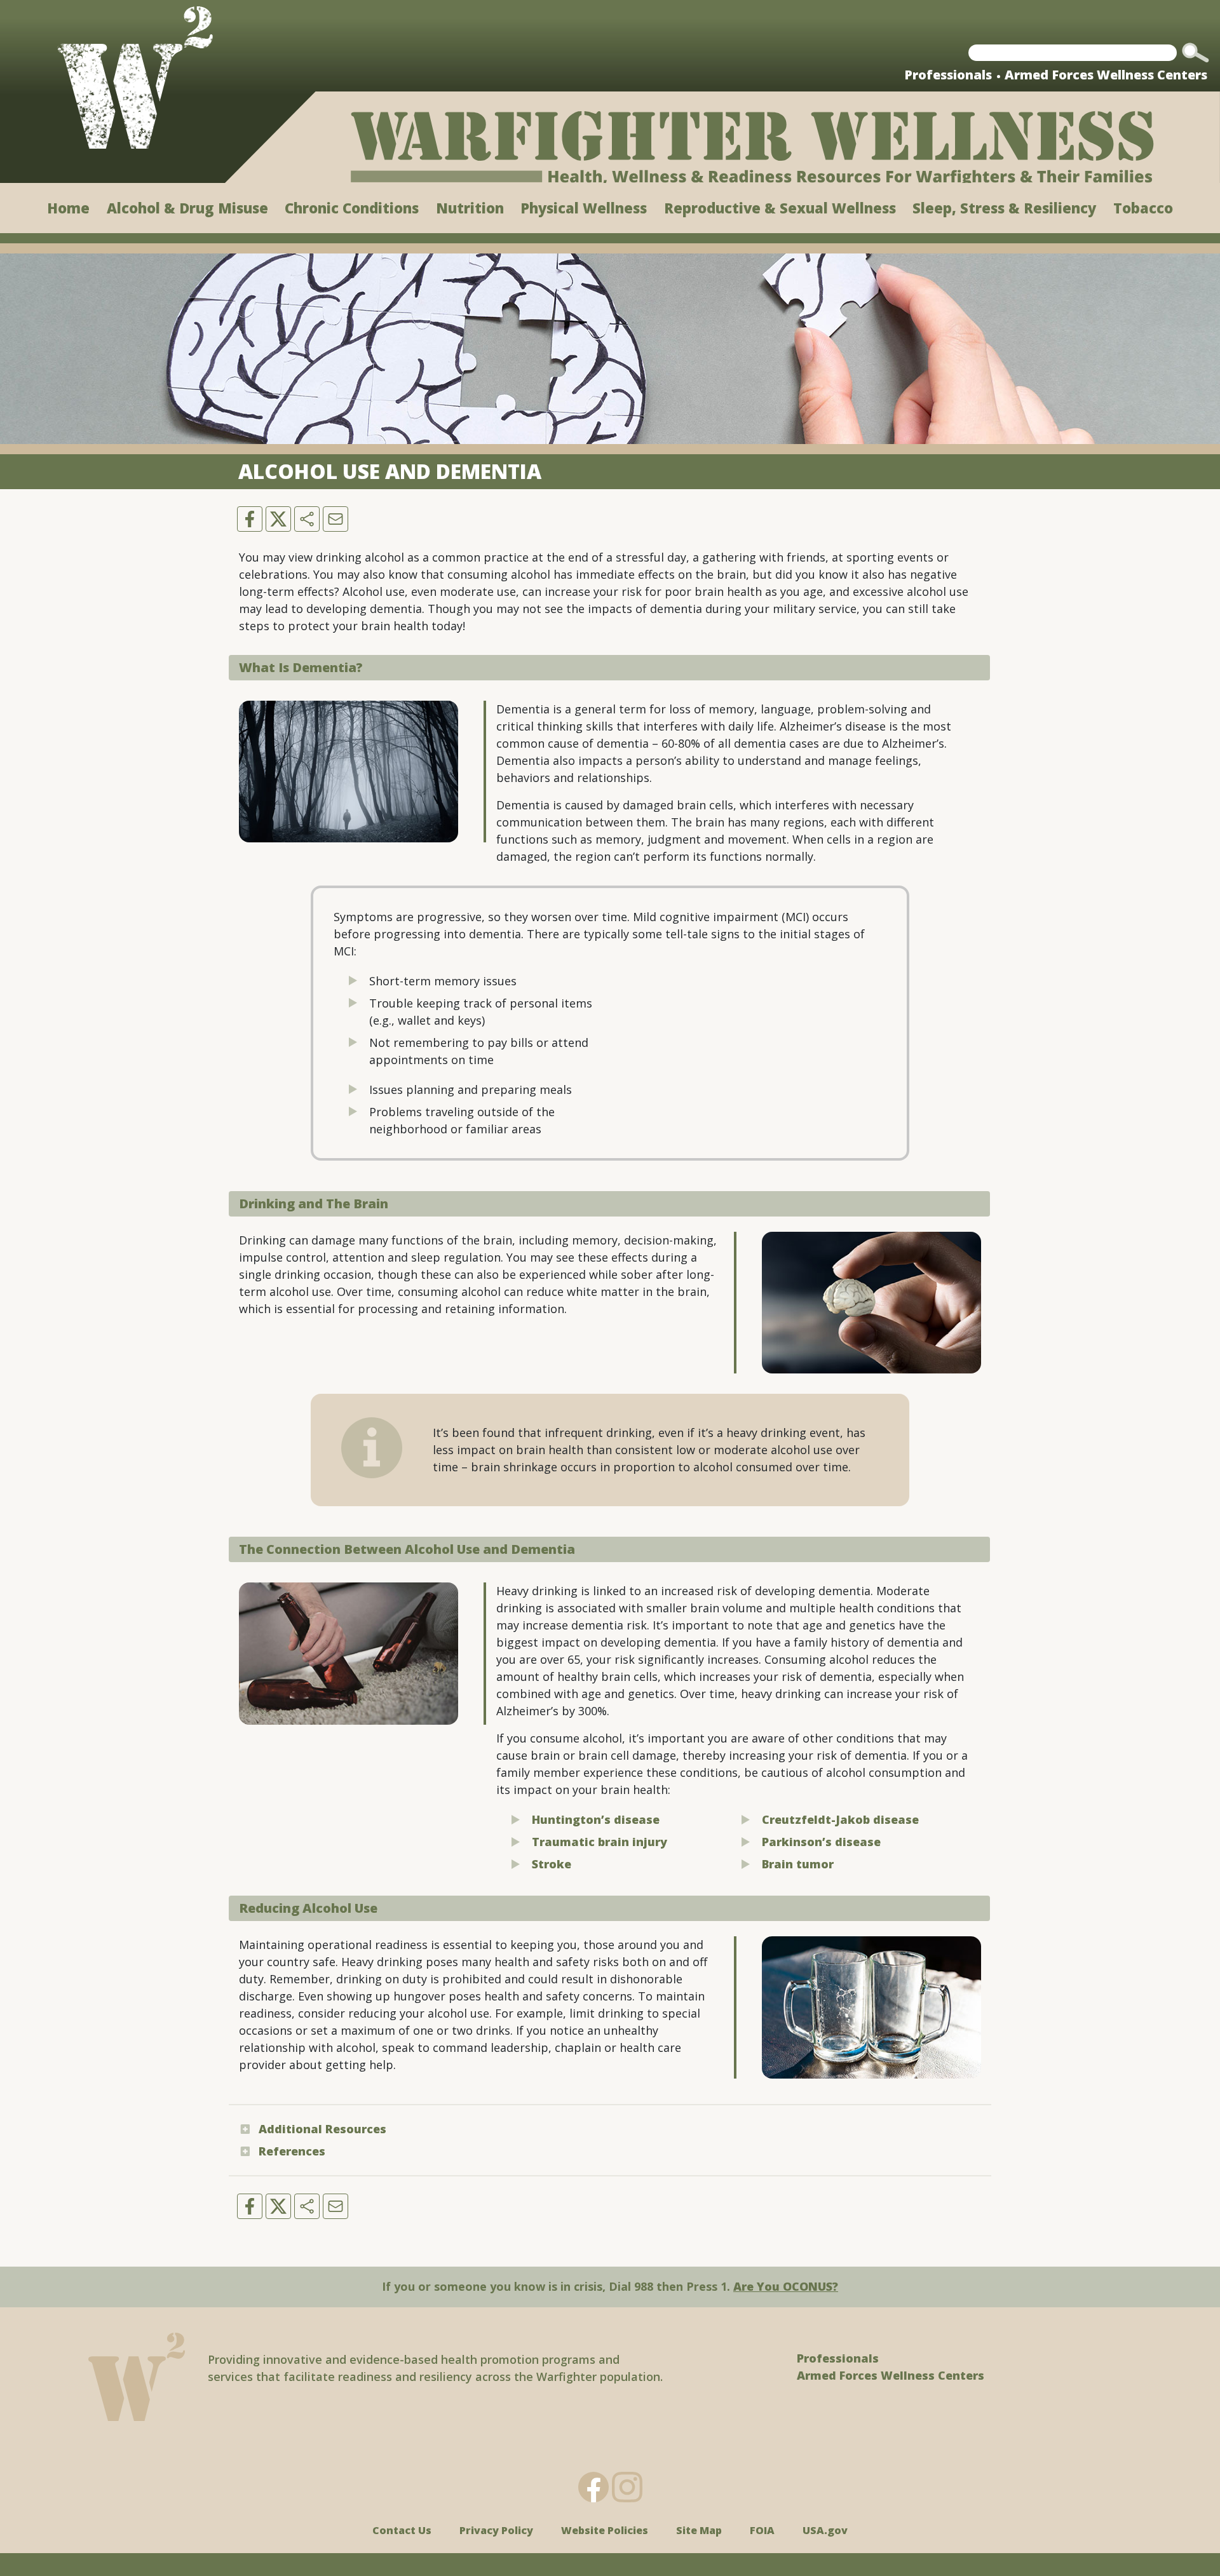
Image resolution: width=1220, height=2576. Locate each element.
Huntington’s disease (596, 1819)
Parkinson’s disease (821, 1842)
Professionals (948, 75)
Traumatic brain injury (600, 1842)
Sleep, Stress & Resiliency (1004, 208)
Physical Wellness (584, 208)
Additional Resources (322, 2129)
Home (68, 208)
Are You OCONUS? (786, 2286)
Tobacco (1143, 208)
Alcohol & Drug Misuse (187, 208)
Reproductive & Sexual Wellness (780, 208)
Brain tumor (798, 1864)
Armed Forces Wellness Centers (1106, 75)
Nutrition (470, 208)
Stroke (552, 1864)
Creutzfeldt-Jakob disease (840, 1819)
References (292, 2151)
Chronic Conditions (352, 208)
